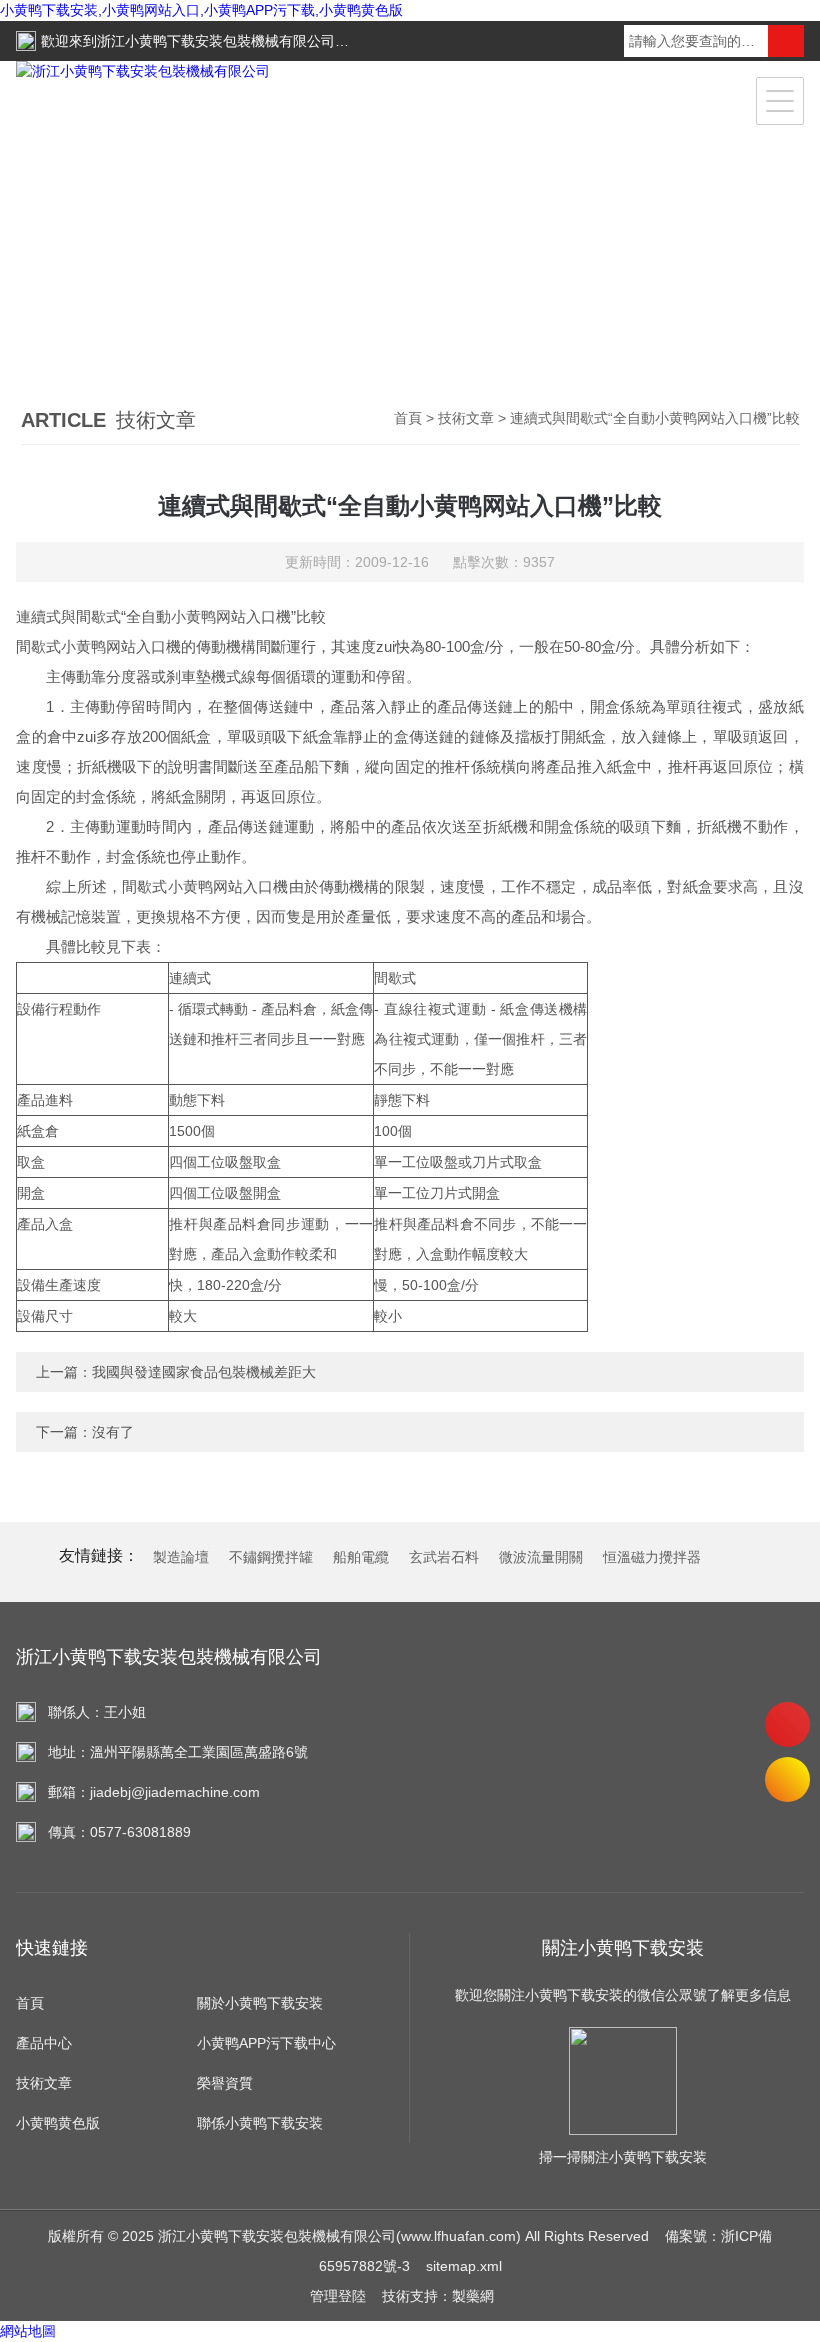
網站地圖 (28, 2331)
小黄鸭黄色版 (58, 2123)
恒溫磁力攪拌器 (652, 1557)
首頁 (408, 418)
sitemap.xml (464, 2266)
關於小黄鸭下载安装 (260, 2003)
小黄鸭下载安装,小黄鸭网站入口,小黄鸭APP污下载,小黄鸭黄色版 (201, 10)
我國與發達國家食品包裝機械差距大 (204, 1372)
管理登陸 (338, 2296)
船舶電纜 (361, 1557)
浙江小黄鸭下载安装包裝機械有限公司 (216, 41)
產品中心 (44, 2043)
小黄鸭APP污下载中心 (266, 2043)
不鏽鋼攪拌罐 (271, 1557)
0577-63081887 (787, 1724)
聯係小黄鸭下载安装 (260, 2123)
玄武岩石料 (444, 1557)
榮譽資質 (225, 2083)
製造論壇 (181, 1557)
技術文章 (466, 418)
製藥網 (473, 2296)
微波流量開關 (541, 1557)
